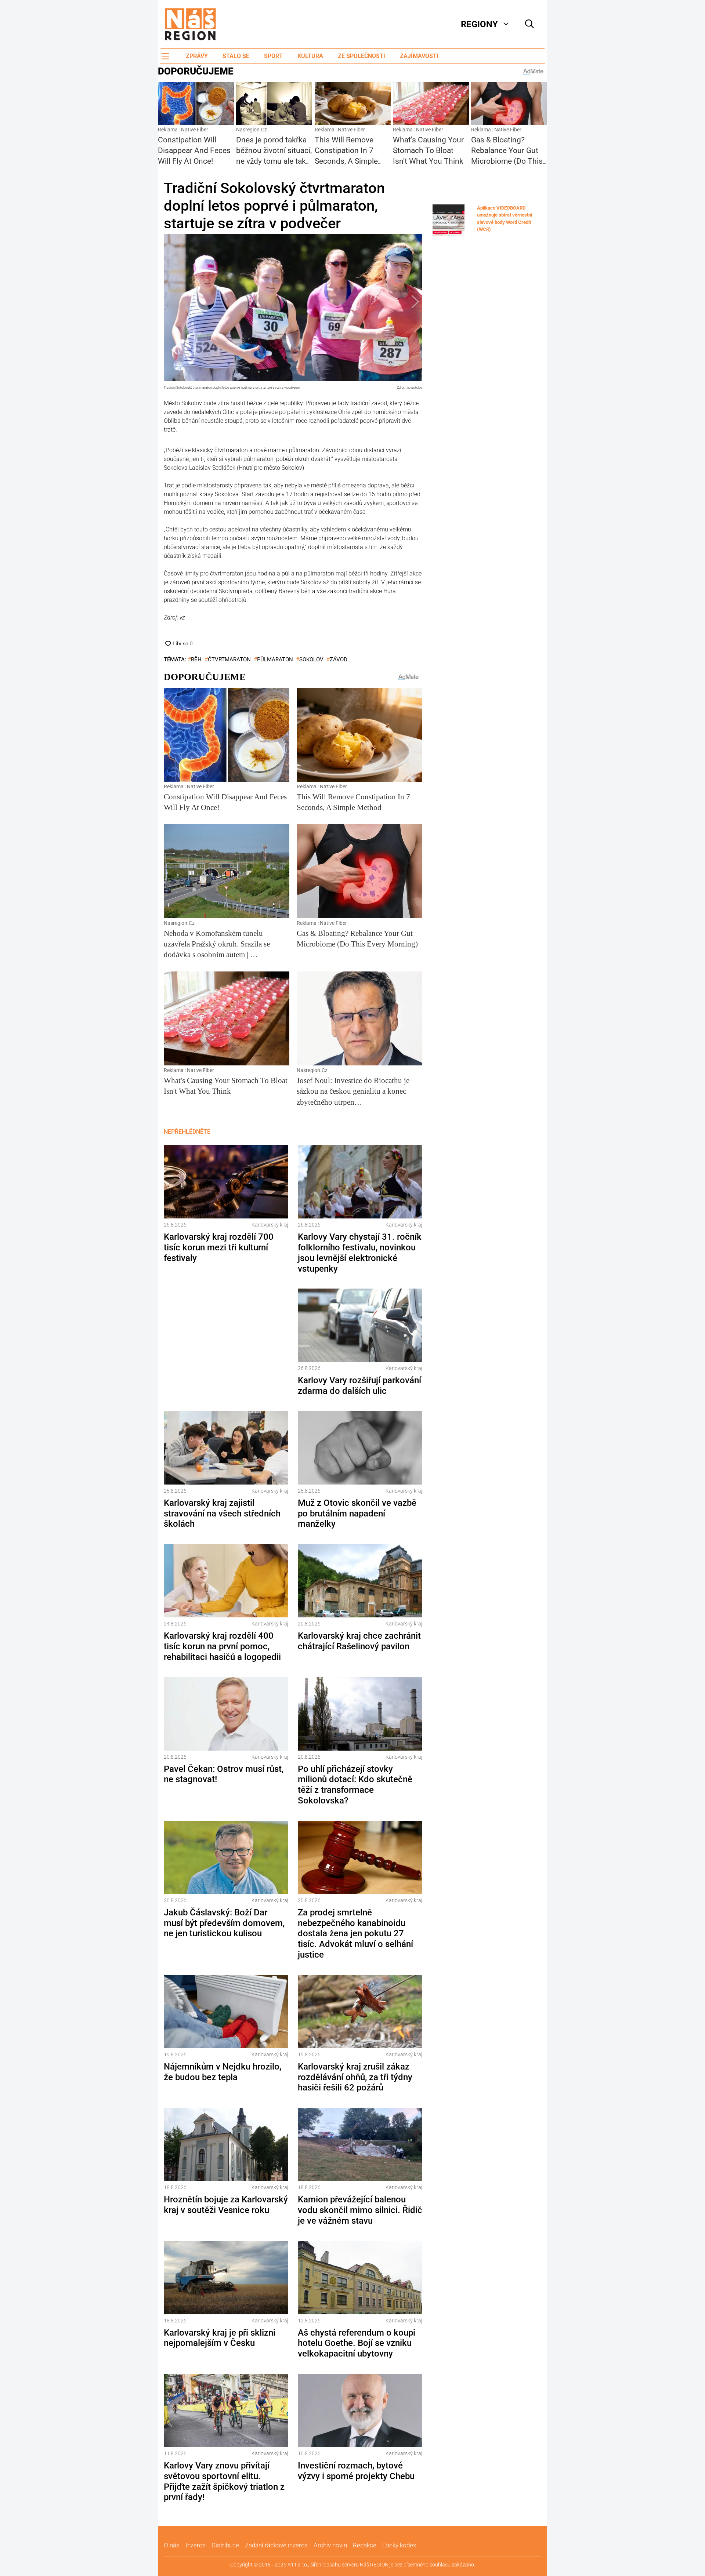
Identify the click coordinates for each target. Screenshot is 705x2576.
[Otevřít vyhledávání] (529, 24)
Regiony (479, 24)
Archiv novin (330, 2545)
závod (339, 660)
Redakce (365, 2545)
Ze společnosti (361, 56)
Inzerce (196, 2545)
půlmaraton (275, 660)
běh (196, 660)
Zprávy (197, 56)
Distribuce (225, 2545)
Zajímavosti (419, 56)
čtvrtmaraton (229, 660)
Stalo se (236, 56)
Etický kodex (399, 2545)
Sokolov (311, 660)
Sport (273, 56)
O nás (172, 2545)
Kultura (310, 56)
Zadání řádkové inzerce (276, 2545)
